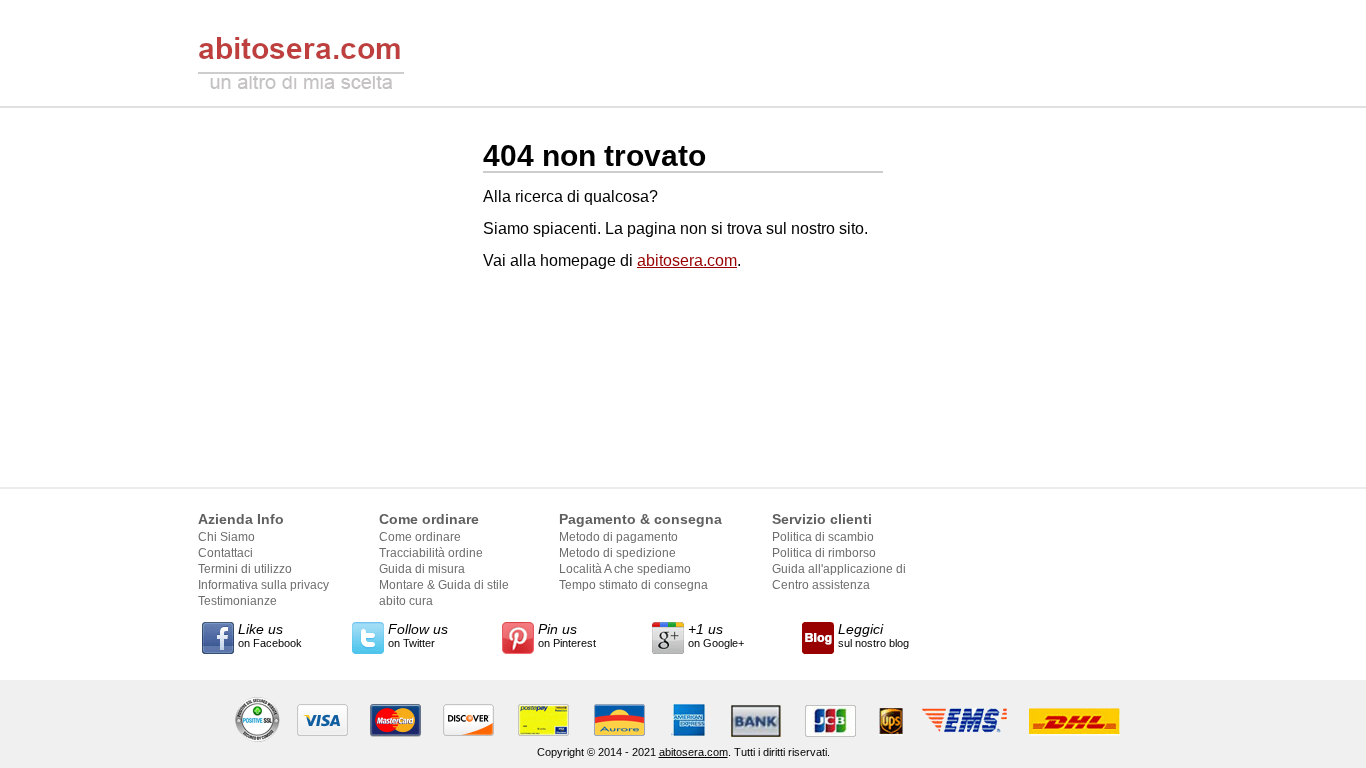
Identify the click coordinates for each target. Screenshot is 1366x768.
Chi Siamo (226, 537)
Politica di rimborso (824, 553)
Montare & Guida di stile (444, 585)
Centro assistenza (821, 585)
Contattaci (225, 553)
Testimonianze (237, 601)
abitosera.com (687, 260)
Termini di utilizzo (245, 569)
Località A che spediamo (625, 569)
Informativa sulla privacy (263, 585)
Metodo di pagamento (618, 537)
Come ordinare (420, 537)
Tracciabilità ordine (431, 553)
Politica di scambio (823, 537)
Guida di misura (422, 569)
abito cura (406, 601)
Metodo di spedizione (617, 553)
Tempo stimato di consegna (633, 585)
